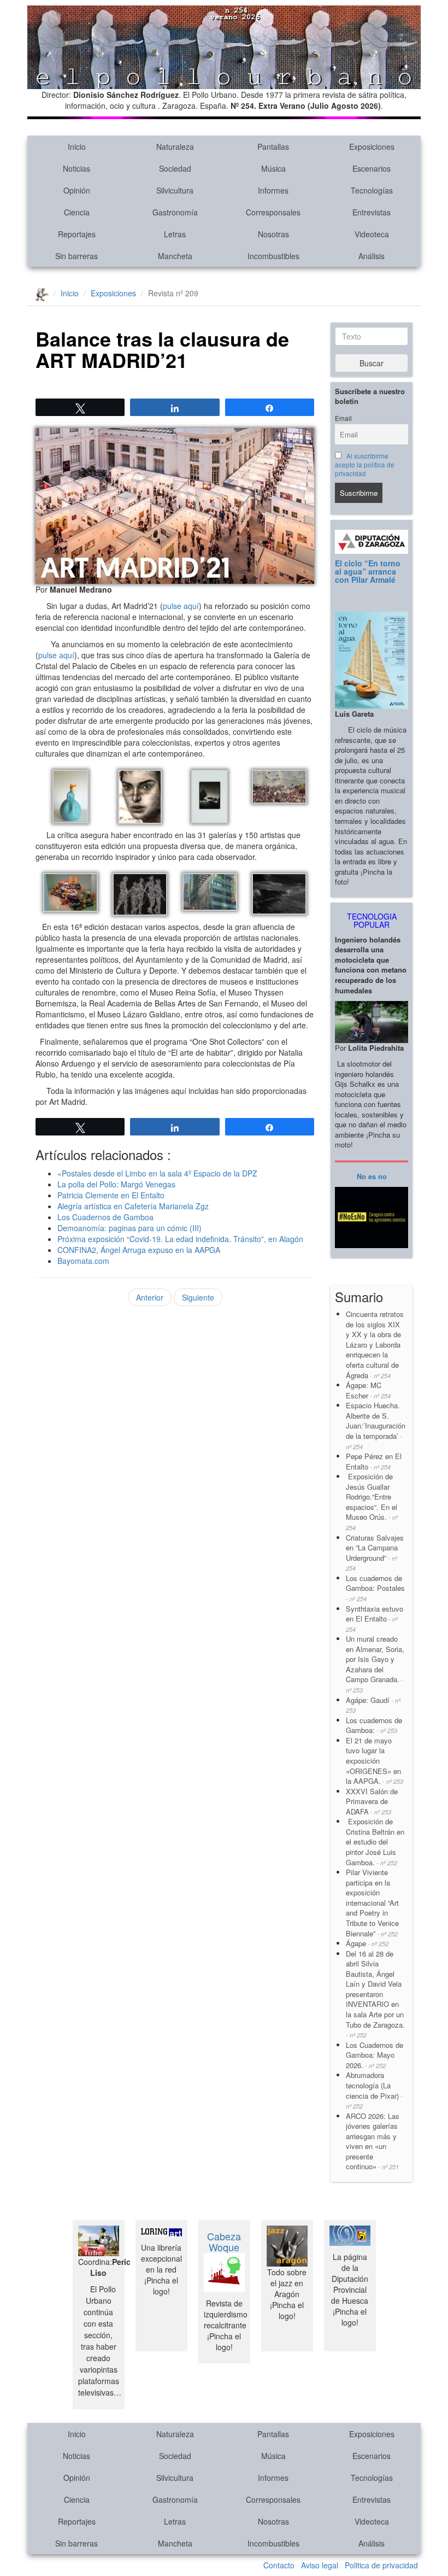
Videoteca (372, 234)
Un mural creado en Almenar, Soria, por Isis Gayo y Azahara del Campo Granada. (375, 1664)
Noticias (76, 168)
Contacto (279, 2565)
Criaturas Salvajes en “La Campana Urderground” (375, 1553)
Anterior (150, 1297)
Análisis (372, 256)
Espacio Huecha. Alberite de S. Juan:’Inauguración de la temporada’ (376, 1425)
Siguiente (198, 1297)
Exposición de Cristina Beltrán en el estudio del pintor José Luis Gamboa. (375, 1842)
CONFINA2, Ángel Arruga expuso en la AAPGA (139, 1250)
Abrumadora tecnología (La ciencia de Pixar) (374, 2090)
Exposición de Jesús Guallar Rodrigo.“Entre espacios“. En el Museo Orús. (372, 1501)
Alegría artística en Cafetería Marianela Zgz (133, 1206)
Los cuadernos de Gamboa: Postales (375, 1588)
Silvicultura (175, 190)
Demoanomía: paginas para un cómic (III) (129, 1228)
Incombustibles (273, 256)
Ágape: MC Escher (368, 1390)
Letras (175, 234)
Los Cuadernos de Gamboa (105, 1217)
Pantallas (273, 147)
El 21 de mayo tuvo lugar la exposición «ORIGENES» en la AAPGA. (375, 1761)
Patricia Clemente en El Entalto (111, 1195)
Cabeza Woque (224, 2241)
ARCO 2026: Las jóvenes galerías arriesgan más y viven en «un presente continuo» (373, 2141)
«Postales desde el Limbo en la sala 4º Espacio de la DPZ (157, 1173)
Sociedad (175, 168)
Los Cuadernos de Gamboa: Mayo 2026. (375, 2055)
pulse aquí (181, 606)
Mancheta (175, 256)
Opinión (77, 190)
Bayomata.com (83, 1261)
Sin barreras (76, 256)
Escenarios (372, 168)
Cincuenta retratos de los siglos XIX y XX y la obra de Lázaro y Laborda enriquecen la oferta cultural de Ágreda (375, 1344)
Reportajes (77, 234)
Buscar (372, 363)
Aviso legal (320, 2565)
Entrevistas (372, 212)
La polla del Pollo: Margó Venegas (116, 1184)
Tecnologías (372, 190)
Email (343, 418)
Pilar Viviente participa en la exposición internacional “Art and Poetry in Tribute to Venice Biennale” (372, 1902)
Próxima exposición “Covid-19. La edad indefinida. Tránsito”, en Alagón (180, 1239)
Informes (273, 190)
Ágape (367, 1943)
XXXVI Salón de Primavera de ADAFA (372, 1801)
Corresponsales (273, 212)
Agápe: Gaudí (373, 1705)
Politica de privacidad (381, 2565)
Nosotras (273, 234)
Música (273, 168)
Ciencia (77, 212)
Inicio (77, 147)
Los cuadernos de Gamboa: (374, 1725)
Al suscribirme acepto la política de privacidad (365, 465)
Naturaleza (175, 147)
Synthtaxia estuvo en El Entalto (375, 1618)
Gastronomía (175, 212)
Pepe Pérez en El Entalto (374, 1461)
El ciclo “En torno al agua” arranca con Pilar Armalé (368, 572)
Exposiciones (372, 147)
